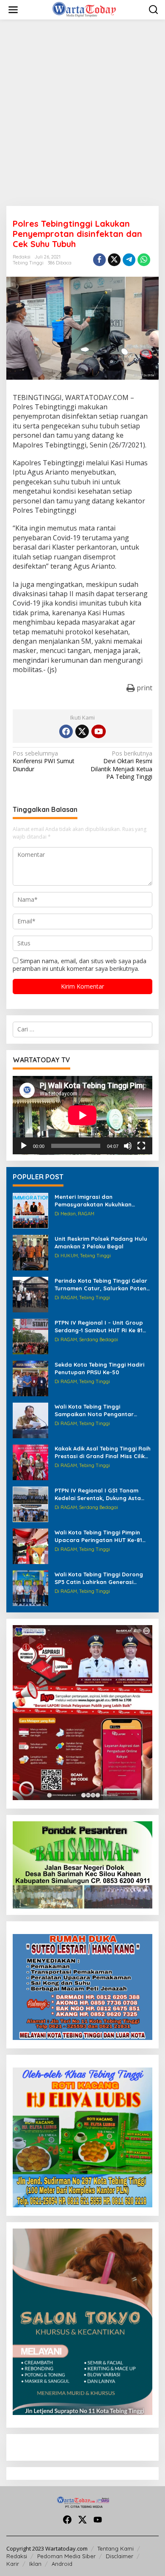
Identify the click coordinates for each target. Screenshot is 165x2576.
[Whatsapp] (144, 260)
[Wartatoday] (84, 9)
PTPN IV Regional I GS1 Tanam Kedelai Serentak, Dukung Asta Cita (98, 1494)
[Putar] (24, 1146)
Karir (13, 2564)
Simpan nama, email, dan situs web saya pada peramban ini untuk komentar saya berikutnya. (80, 965)
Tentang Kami (115, 2548)
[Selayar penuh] (141, 1146)
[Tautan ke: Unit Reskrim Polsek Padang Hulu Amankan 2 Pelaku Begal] (30, 1252)
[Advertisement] (82, 113)
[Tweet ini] (114, 260)
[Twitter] (82, 731)
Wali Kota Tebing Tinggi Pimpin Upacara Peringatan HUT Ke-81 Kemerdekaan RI (98, 1536)
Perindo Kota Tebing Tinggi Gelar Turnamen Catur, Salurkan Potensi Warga (103, 1285)
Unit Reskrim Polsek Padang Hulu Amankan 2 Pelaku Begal (101, 1242)
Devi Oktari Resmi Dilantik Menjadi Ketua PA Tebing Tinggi (121, 765)
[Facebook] (66, 731)
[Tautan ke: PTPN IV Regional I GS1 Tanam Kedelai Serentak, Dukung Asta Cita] (30, 1504)
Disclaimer (120, 2556)
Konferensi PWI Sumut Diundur (44, 761)
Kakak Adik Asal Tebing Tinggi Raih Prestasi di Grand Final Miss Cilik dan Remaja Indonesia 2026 (103, 1452)
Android (62, 2564)
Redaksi (17, 2556)
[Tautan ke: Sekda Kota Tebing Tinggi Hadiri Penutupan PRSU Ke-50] (30, 1378)
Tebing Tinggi (28, 263)
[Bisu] (128, 1146)
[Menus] (13, 10)
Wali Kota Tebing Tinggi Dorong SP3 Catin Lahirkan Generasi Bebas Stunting (99, 1578)
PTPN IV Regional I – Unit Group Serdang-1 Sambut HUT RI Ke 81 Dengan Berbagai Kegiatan (99, 1327)
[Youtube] (99, 731)
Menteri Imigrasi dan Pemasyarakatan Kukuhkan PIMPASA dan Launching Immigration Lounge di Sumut (96, 1201)
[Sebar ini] (99, 260)
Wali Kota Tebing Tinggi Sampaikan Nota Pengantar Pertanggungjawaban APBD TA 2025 (98, 1410)
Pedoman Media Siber (66, 2556)
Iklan (35, 2564)
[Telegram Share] (129, 260)
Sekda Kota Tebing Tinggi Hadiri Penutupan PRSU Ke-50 (99, 1368)
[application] (82, 1115)
